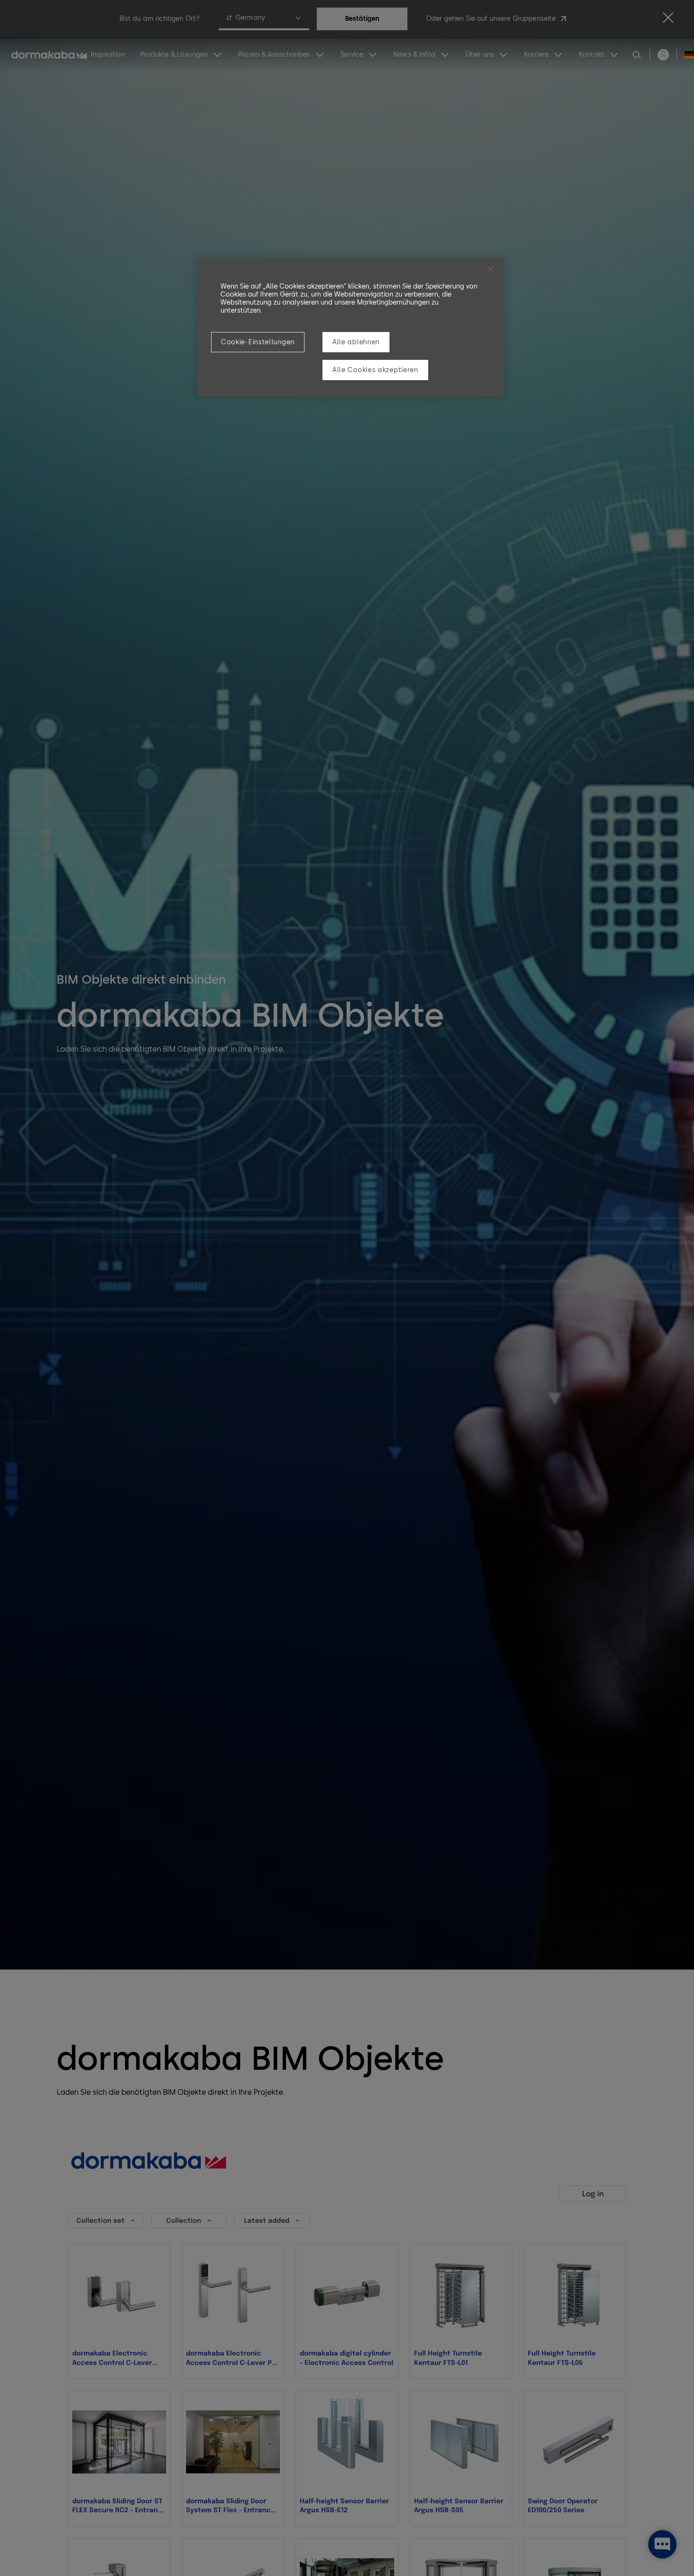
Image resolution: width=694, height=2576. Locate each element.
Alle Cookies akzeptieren (375, 370)
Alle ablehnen (356, 342)
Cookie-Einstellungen (258, 342)
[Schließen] (491, 269)
